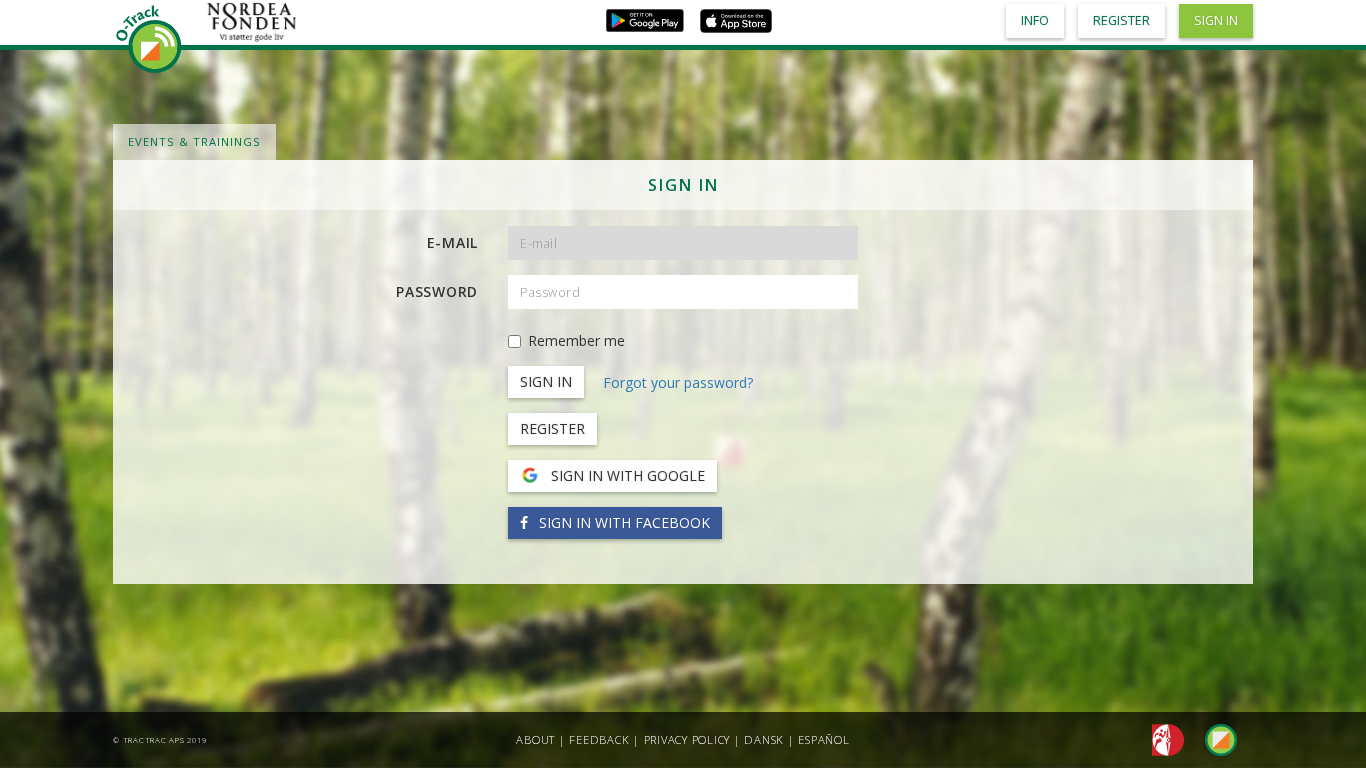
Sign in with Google (626, 475)
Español (823, 739)
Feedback (599, 739)
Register (552, 428)
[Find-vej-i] (1213, 738)
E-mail (453, 242)
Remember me (576, 340)
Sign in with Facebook (622, 522)
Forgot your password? (678, 382)
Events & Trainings (194, 141)
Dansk (764, 739)
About (535, 739)
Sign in (1216, 20)
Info (1035, 20)
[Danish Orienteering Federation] (1162, 738)
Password (437, 291)
